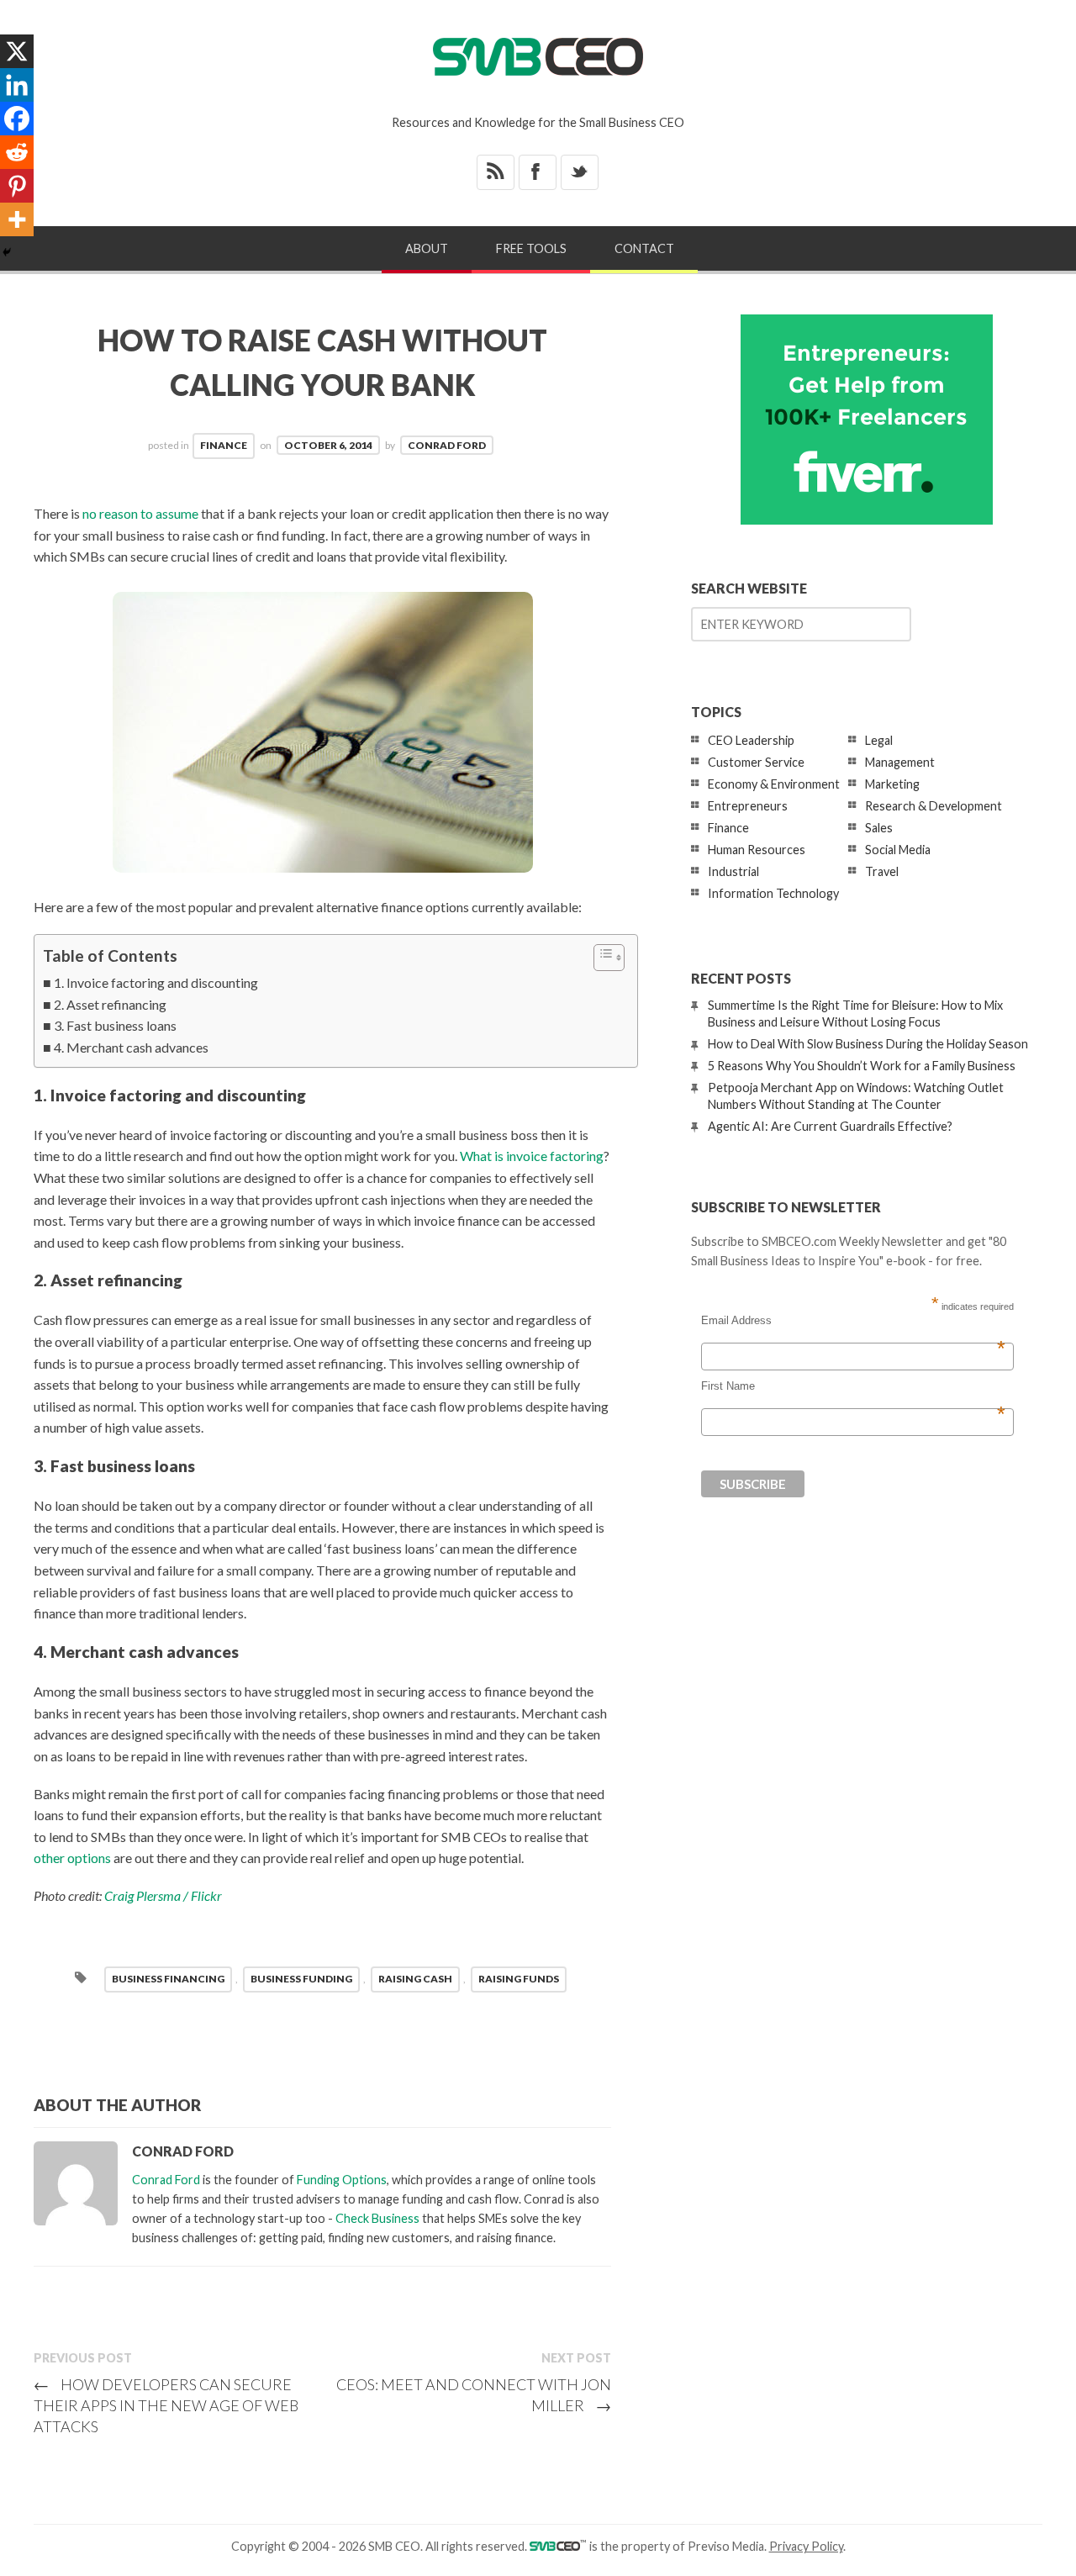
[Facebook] (17, 119)
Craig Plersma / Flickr (163, 1895)
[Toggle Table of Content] (601, 958)
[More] (17, 219)
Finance (224, 445)
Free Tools (531, 248)
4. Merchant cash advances (131, 1047)
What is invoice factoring (532, 1156)
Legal (879, 740)
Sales (879, 828)
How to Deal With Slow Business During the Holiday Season (868, 1044)
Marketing (892, 784)
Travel (882, 871)
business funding (301, 1979)
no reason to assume (140, 513)
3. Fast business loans (115, 1025)
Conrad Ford (447, 445)
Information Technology (773, 893)
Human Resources (757, 850)
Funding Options (342, 2180)
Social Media (898, 850)
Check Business (377, 2218)
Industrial (733, 871)
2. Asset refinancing (110, 1004)
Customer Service (756, 762)
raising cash (415, 1979)
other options (72, 1858)
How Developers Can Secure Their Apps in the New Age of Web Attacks (166, 2405)
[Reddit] (17, 152)
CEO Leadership (751, 740)
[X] (17, 51)
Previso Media (726, 2546)
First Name (853, 1386)
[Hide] (7, 252)
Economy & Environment (774, 784)
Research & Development (934, 806)
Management (900, 762)
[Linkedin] (17, 85)
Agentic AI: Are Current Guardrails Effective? (830, 1126)
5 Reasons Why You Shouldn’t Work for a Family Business (862, 1066)
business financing (168, 1979)
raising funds (519, 1979)
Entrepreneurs (748, 806)
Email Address (853, 1321)
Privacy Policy (806, 2546)
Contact (644, 248)
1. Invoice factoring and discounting (156, 982)
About (427, 248)
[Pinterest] (17, 186)
